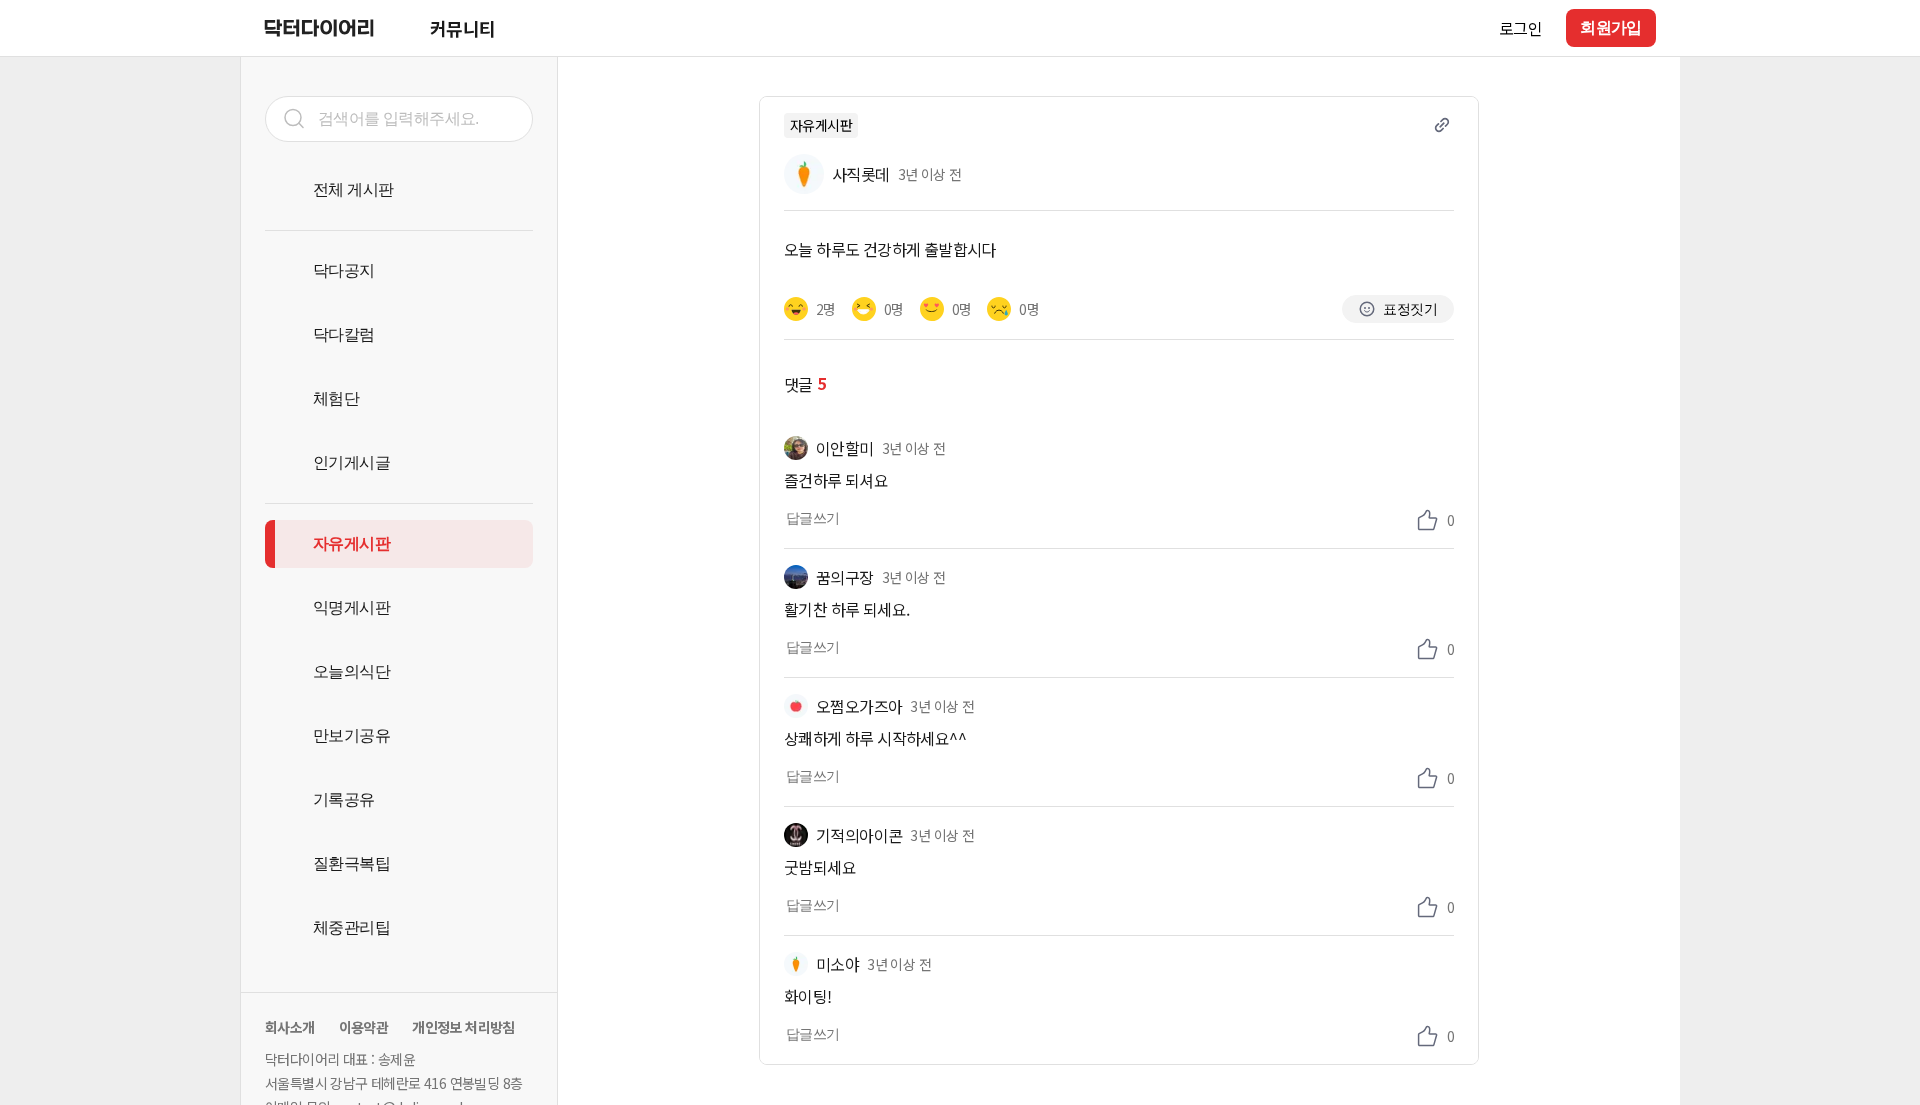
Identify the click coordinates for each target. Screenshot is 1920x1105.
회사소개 (290, 1027)
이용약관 (364, 1027)
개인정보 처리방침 (463, 1027)
